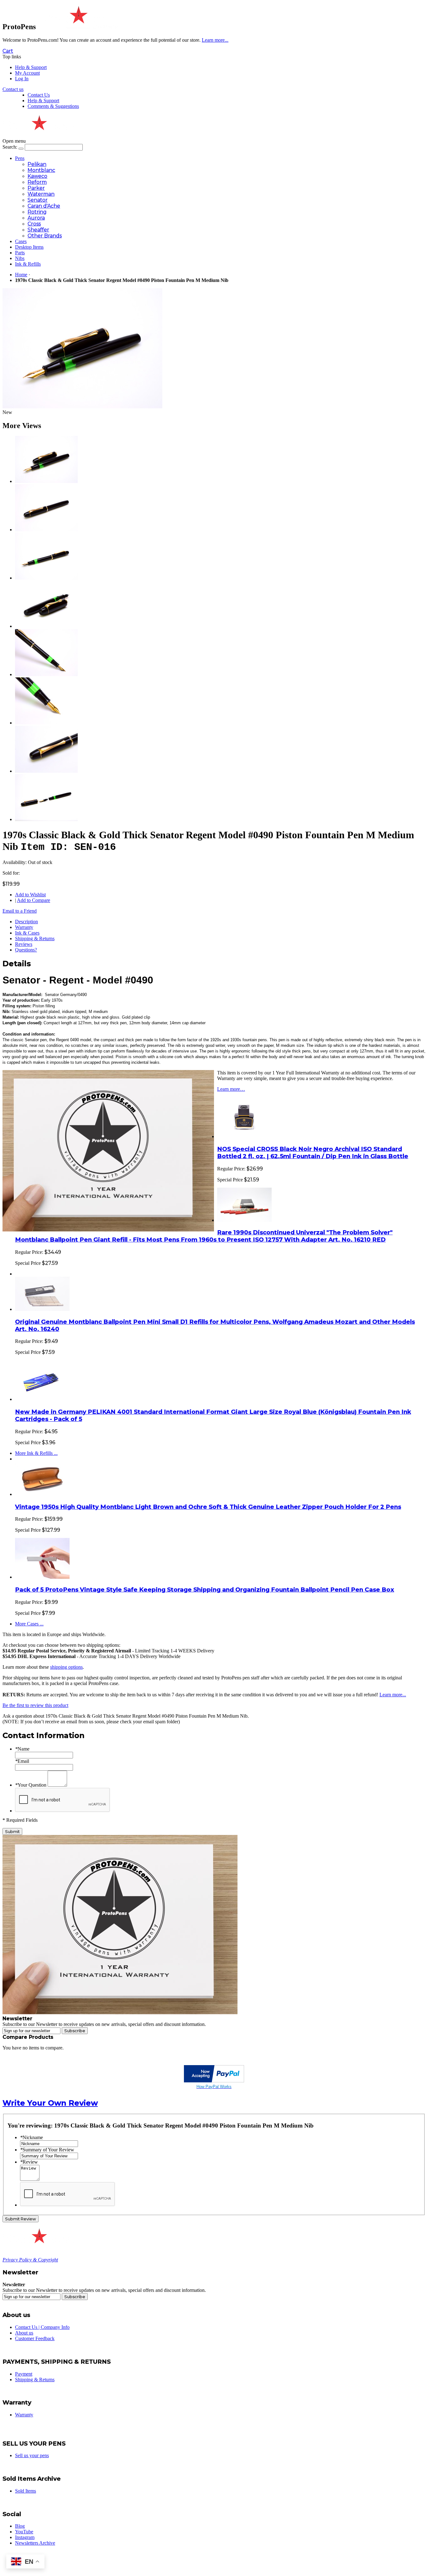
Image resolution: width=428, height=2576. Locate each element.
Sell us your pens (32, 2455)
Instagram (25, 2537)
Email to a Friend (20, 911)
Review (29, 2162)
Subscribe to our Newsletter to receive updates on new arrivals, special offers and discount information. (104, 2024)
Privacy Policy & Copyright (30, 2260)
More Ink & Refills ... (36, 1453)
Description (26, 922)
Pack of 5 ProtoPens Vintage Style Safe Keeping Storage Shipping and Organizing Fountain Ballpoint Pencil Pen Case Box (205, 1590)
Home (21, 275)
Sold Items (26, 2491)
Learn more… (231, 1089)
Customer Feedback (35, 2338)
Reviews (24, 944)
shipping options (66, 1667)
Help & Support (31, 67)
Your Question (31, 1785)
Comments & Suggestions (53, 106)
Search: (10, 147)
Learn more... (393, 1695)
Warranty (24, 927)
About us (24, 2333)
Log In (22, 79)
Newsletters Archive (35, 2543)
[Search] (21, 149)
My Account (27, 73)
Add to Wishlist (30, 895)
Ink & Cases (27, 933)
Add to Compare (34, 900)
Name (22, 1749)
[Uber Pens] (38, 2241)
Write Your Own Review (50, 2103)
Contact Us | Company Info (42, 2327)
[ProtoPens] (78, 27)
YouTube (24, 2532)
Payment (24, 2374)
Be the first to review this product (35, 1705)
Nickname (31, 2137)
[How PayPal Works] (214, 2081)
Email (22, 1761)
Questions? (26, 950)
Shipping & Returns (35, 938)
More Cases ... (29, 1624)
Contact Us (39, 95)
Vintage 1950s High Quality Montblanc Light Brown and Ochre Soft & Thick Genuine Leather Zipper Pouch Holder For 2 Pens (208, 1507)
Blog (20, 2526)
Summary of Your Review (47, 2150)
